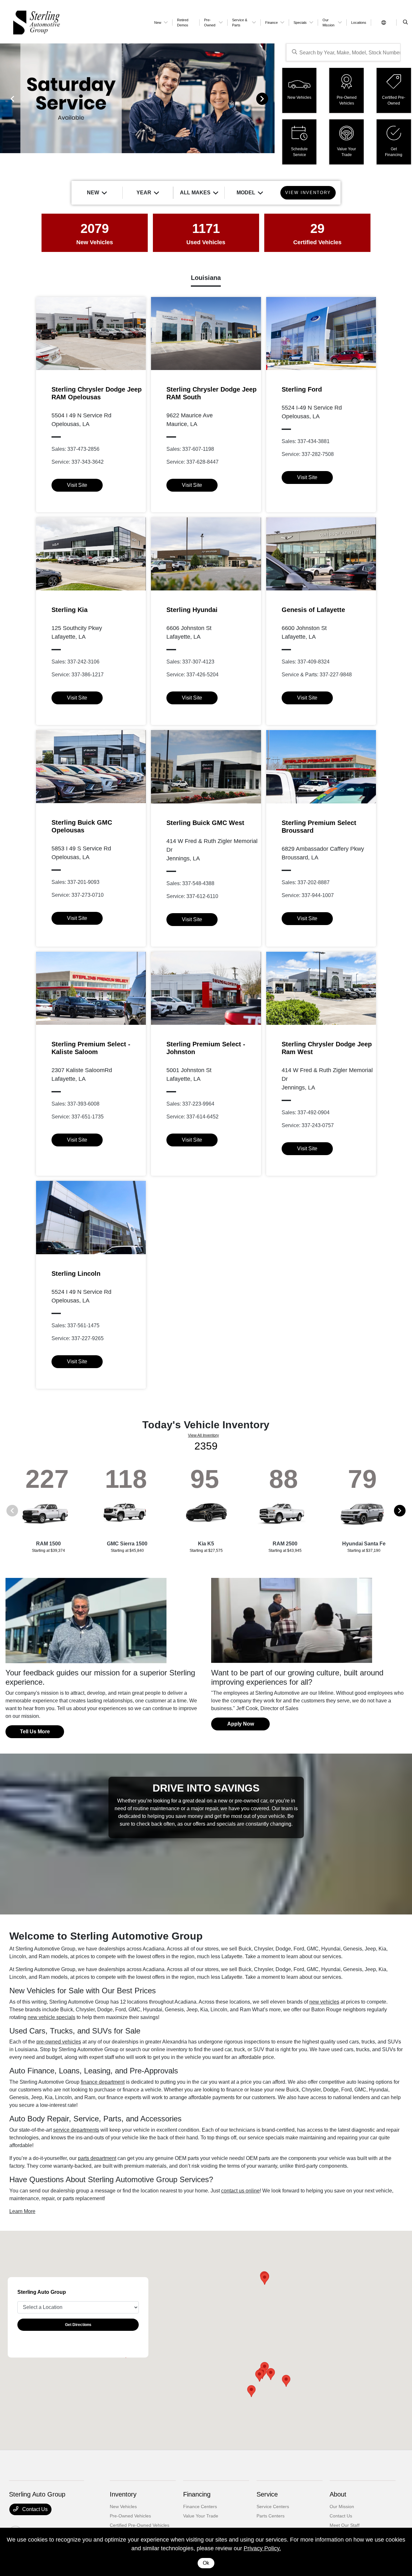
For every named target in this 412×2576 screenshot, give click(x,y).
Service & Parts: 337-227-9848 (317, 675)
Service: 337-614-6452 (192, 1117)
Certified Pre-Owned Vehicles (140, 2525)
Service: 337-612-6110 (192, 896)
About (338, 2494)
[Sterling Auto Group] (78, 22)
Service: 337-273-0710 (78, 895)
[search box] (343, 52)
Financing (197, 2494)
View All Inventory (203, 1435)
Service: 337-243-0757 (308, 1125)
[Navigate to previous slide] (5, 98)
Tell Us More (35, 1732)
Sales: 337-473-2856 (75, 449)
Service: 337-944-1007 (308, 895)
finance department (103, 2082)
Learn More (22, 2211)
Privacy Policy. (262, 2548)
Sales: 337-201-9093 (75, 882)
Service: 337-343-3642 (78, 462)
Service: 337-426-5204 (192, 675)
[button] (251, 2391)
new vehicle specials (51, 2017)
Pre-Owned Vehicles (130, 2516)
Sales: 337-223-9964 (190, 1104)
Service (267, 2494)
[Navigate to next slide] (270, 98)
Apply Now (241, 1724)
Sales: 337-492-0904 (306, 1112)
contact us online (240, 2191)
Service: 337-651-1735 (78, 1117)
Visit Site (77, 485)
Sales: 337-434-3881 (306, 441)
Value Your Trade (201, 2516)
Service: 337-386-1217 (78, 675)
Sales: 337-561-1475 (75, 1325)
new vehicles (324, 2002)
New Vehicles (123, 2507)
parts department (97, 2158)
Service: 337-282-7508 (308, 454)
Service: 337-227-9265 (78, 1338)
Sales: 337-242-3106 (75, 662)
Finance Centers (200, 2507)
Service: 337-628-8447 (192, 462)
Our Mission (342, 2507)
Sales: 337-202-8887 (306, 882)
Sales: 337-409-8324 (306, 662)
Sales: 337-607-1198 (190, 449)
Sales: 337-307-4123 (190, 662)
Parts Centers (271, 2516)
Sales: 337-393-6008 (75, 1104)
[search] (405, 23)
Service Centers (273, 2507)
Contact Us (34, 2509)
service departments (76, 2130)
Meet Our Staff (345, 2525)
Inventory (123, 2494)
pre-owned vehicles (59, 2042)
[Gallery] (137, 98)
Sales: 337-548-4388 (190, 883)
